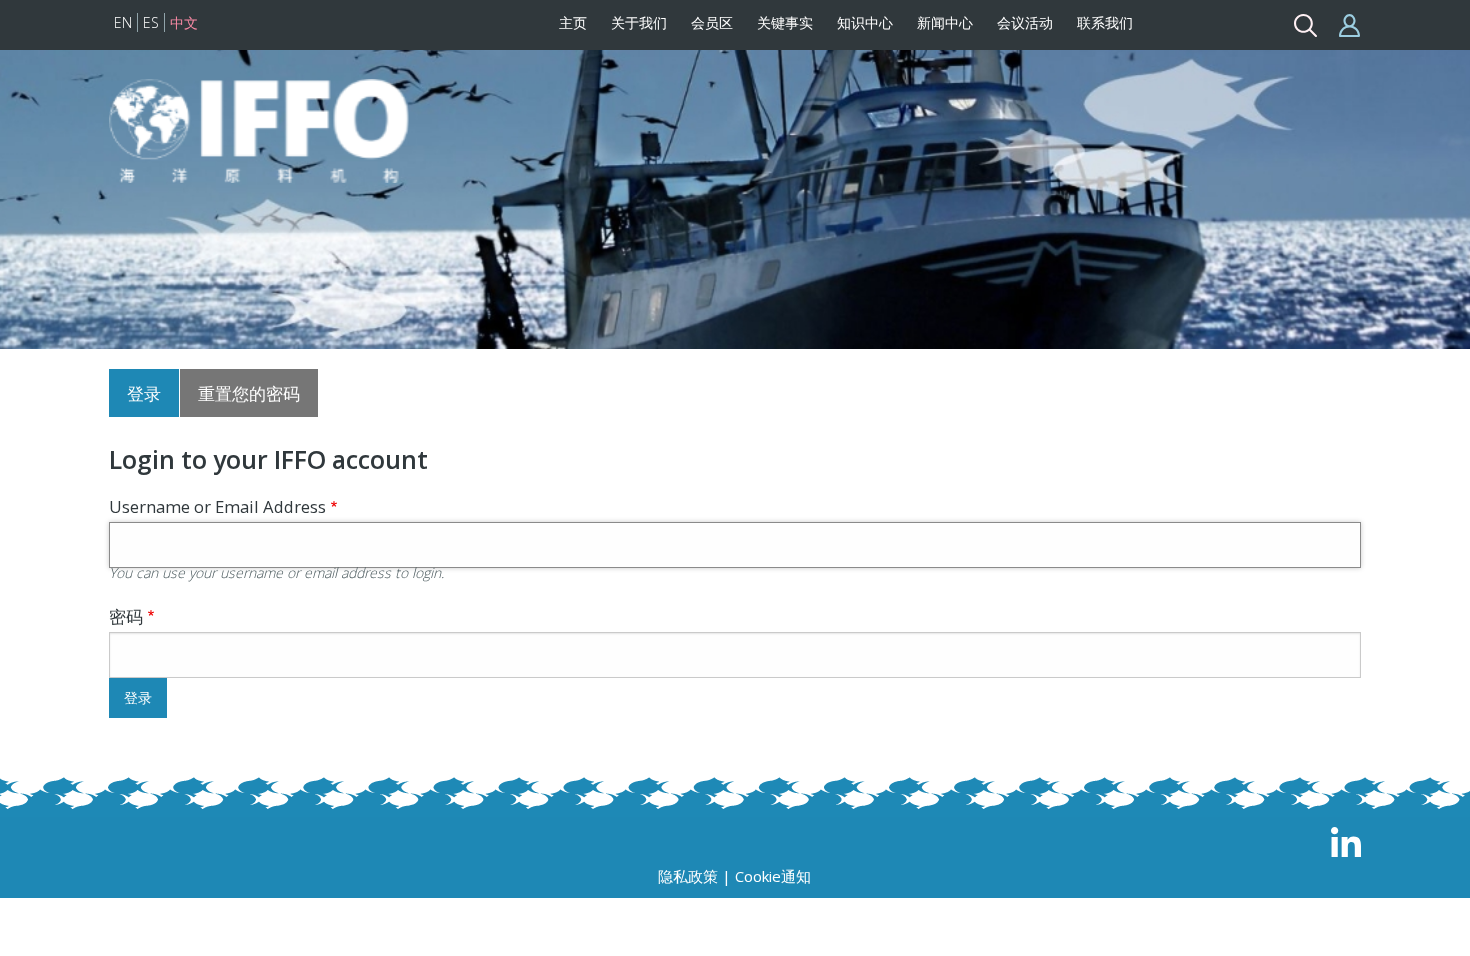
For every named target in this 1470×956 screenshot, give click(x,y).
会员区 (712, 22)
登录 (144, 393)
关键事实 (785, 22)
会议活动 (1025, 22)
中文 (184, 22)
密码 (126, 616)
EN (123, 22)
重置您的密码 (249, 393)
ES (151, 22)
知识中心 (865, 22)
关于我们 (639, 22)
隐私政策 (688, 876)
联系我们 (1105, 22)
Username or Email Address (217, 506)
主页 (573, 22)
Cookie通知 (773, 876)
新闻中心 (945, 22)
